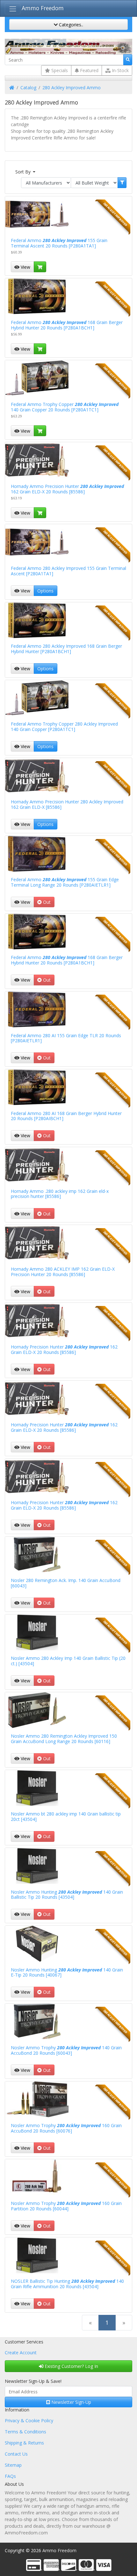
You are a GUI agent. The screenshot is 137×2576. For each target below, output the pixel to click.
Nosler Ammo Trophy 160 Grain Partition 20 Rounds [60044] (66, 2206)
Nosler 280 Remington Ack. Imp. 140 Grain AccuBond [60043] (66, 1583)
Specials (59, 70)
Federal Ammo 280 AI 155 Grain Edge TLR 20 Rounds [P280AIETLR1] (66, 1038)
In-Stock (120, 70)
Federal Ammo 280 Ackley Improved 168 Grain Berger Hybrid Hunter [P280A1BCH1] (66, 649)
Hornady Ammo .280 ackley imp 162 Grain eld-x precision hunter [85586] (60, 1194)
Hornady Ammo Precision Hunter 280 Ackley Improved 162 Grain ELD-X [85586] (67, 804)
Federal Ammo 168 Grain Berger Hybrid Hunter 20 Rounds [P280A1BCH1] (67, 325)
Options (45, 591)
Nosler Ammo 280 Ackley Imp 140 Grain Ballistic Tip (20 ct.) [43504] (68, 1661)
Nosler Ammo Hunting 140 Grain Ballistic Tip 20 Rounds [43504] (67, 1895)
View (25, 267)
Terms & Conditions (25, 2432)
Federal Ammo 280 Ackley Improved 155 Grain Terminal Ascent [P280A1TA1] (68, 571)
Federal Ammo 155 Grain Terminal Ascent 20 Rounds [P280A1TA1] (59, 243)
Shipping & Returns (24, 2443)
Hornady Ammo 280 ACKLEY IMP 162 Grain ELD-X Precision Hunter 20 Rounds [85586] (63, 1272)
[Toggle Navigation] (13, 9)
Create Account (21, 2353)
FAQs (10, 2476)
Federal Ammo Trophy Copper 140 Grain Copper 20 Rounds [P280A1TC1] (65, 407)
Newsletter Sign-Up (71, 2402)
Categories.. (70, 25)
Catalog (28, 88)
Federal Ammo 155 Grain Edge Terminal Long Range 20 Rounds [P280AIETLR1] (65, 882)
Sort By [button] (24, 172)
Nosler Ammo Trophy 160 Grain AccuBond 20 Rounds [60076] (66, 2128)
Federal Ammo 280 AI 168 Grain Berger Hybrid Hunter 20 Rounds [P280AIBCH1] (66, 1116)
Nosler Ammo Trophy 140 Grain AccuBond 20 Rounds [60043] (66, 2050)
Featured (89, 70)
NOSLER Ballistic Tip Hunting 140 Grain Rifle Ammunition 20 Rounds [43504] (67, 2284)
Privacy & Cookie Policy (29, 2420)
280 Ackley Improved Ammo (72, 88)
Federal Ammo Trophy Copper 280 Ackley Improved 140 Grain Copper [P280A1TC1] (64, 727)
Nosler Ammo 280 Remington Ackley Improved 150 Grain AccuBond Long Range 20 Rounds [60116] (64, 1739)
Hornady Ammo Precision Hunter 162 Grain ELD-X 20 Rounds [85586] (67, 489)
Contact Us (16, 2454)
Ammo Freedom (43, 8)
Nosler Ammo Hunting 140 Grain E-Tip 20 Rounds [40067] (67, 1972)
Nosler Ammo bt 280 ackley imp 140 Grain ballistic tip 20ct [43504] (66, 1816)
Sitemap (13, 2465)
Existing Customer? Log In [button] (71, 2366)
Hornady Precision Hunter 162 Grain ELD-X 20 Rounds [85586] (64, 1349)
